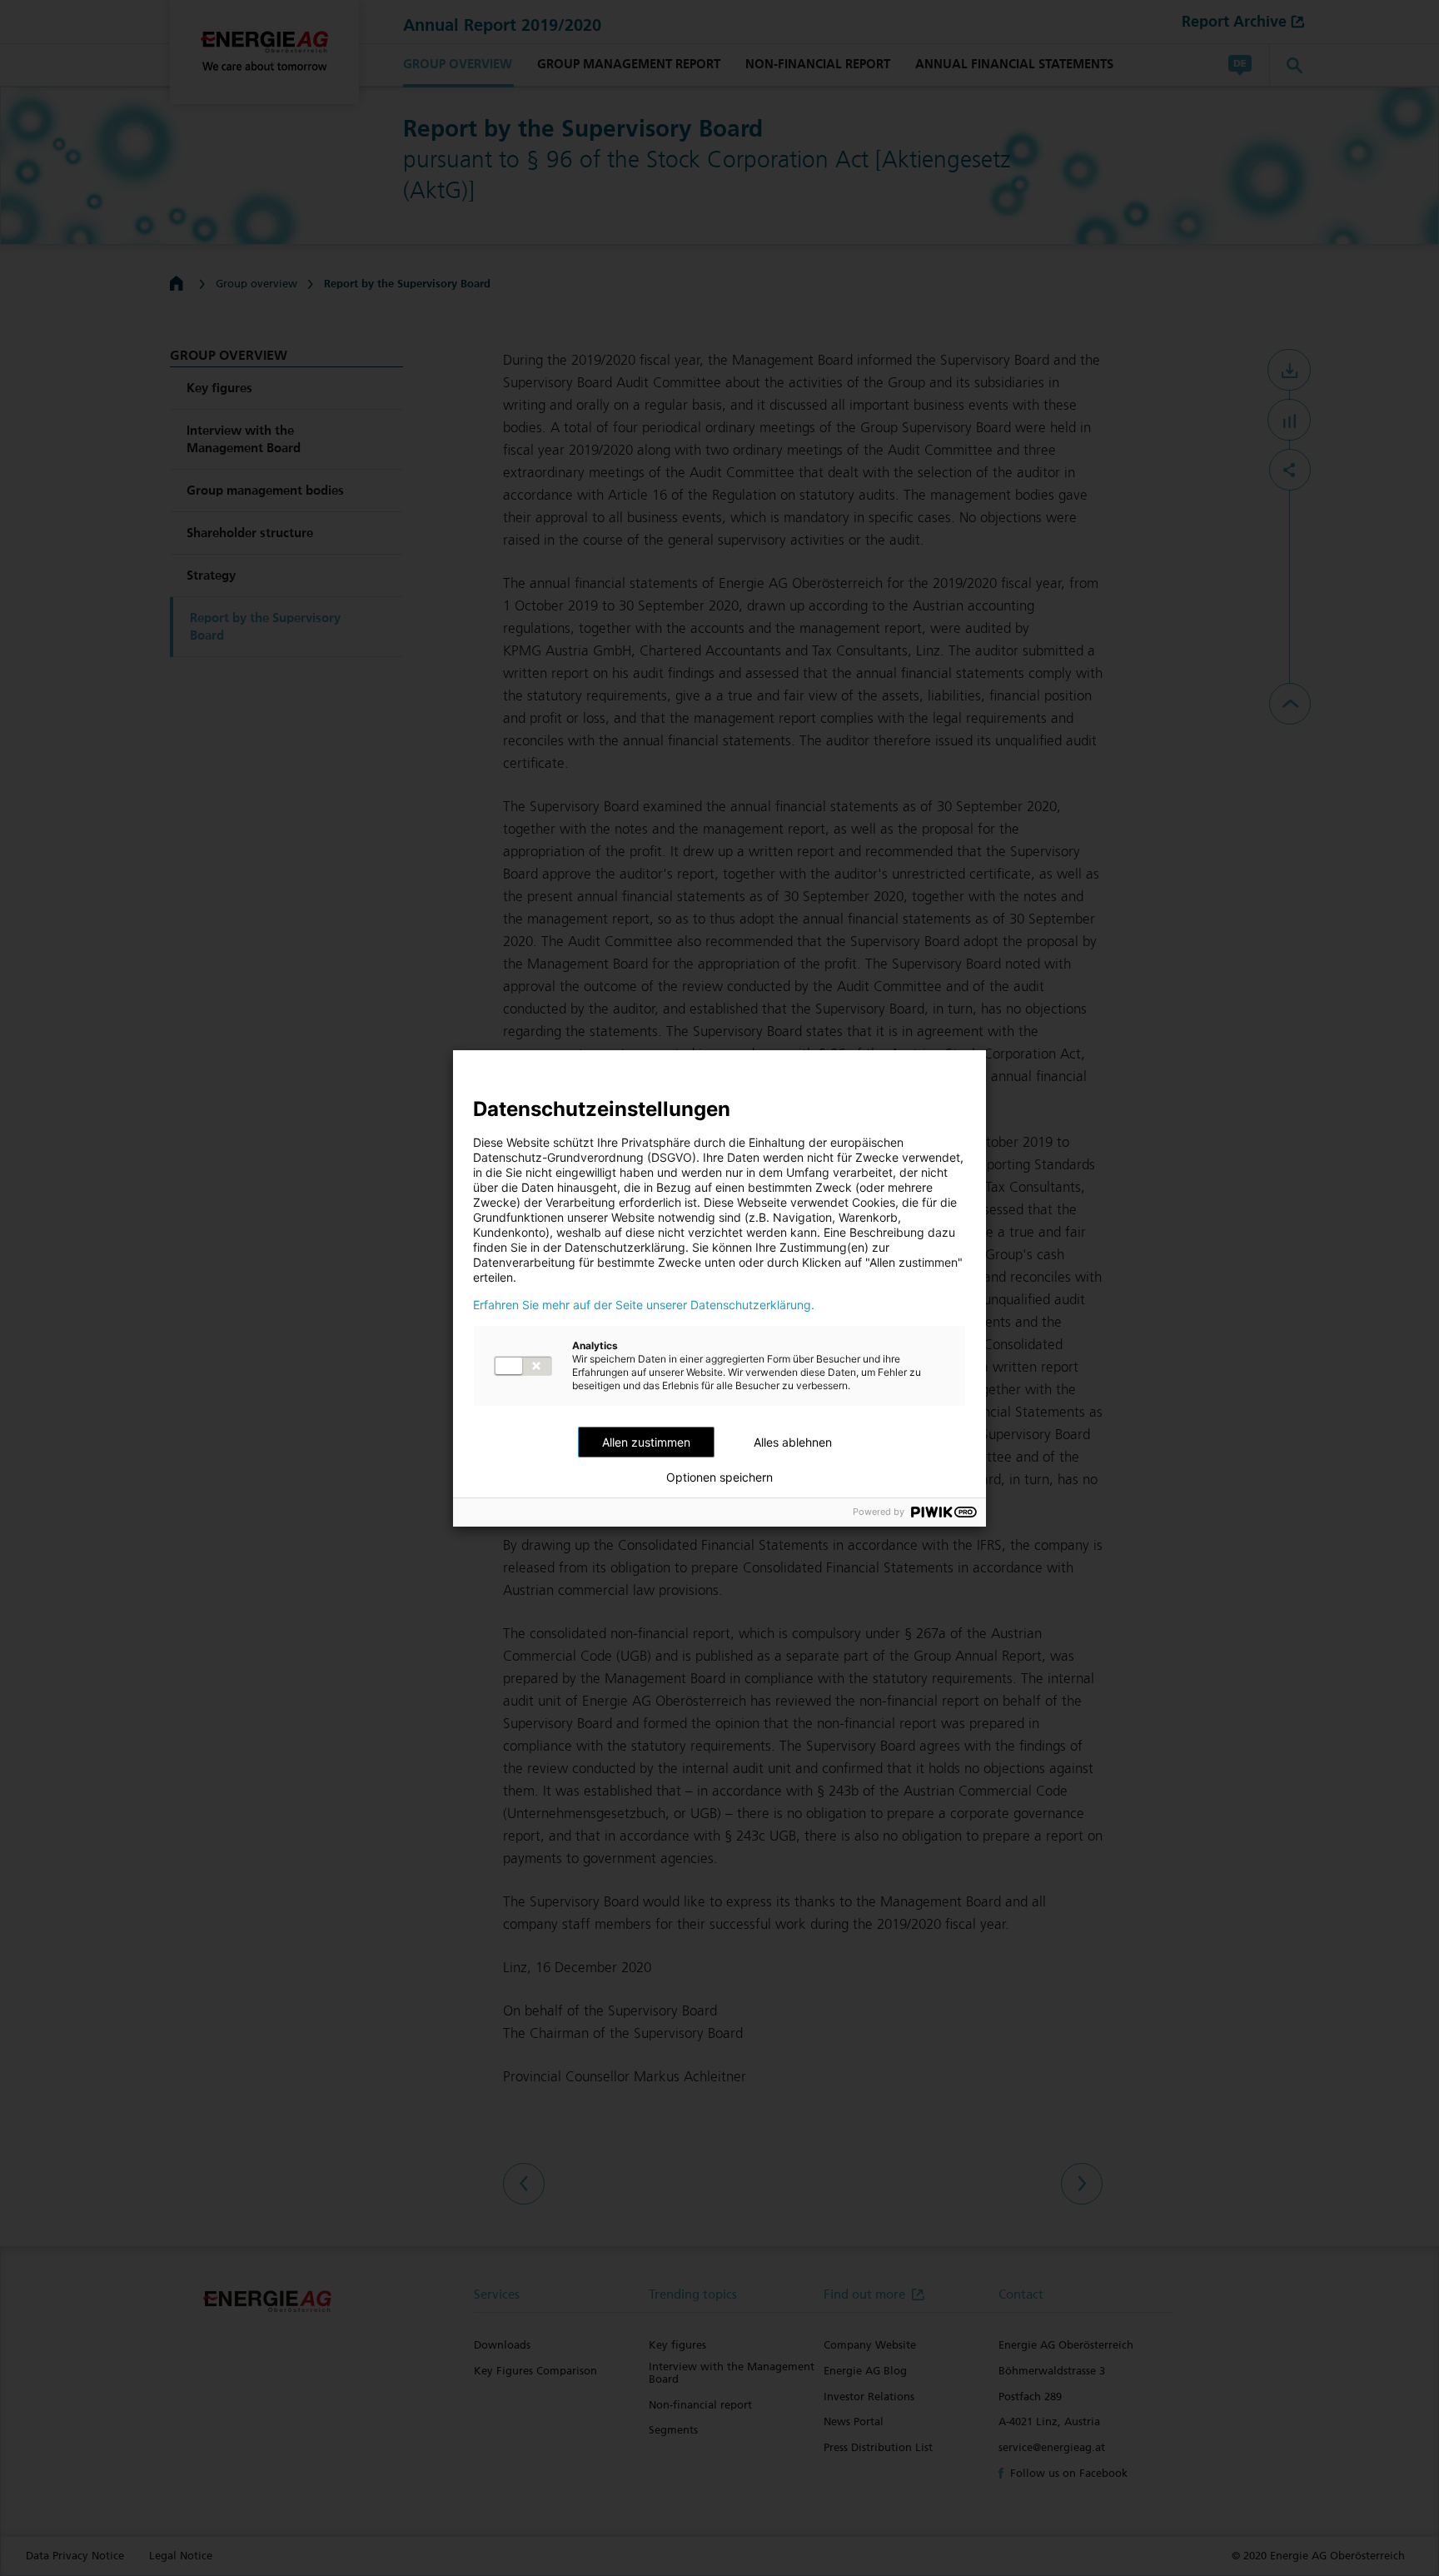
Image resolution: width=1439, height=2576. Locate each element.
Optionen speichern (719, 1477)
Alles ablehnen (793, 1442)
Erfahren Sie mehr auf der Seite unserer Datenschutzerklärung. (644, 1305)
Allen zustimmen (646, 1442)
